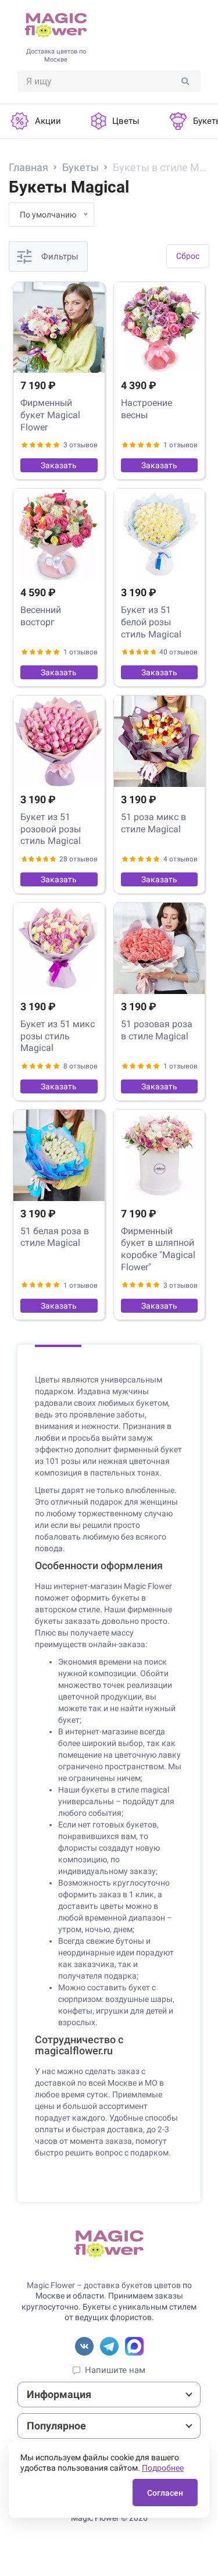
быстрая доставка (108, 2129)
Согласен (165, 2493)
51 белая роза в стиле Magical (55, 1237)
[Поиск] (185, 81)
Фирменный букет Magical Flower (50, 415)
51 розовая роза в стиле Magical (157, 1030)
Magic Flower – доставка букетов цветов (104, 2285)
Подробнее (163, 2468)
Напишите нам (115, 2370)
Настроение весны (146, 409)
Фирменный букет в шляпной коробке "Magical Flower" (158, 1249)
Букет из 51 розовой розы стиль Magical (51, 829)
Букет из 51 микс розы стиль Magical (58, 1036)
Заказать (59, 465)
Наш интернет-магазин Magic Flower (103, 1586)
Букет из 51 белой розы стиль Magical (151, 622)
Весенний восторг (41, 616)
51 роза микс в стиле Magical (153, 823)
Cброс (188, 256)
